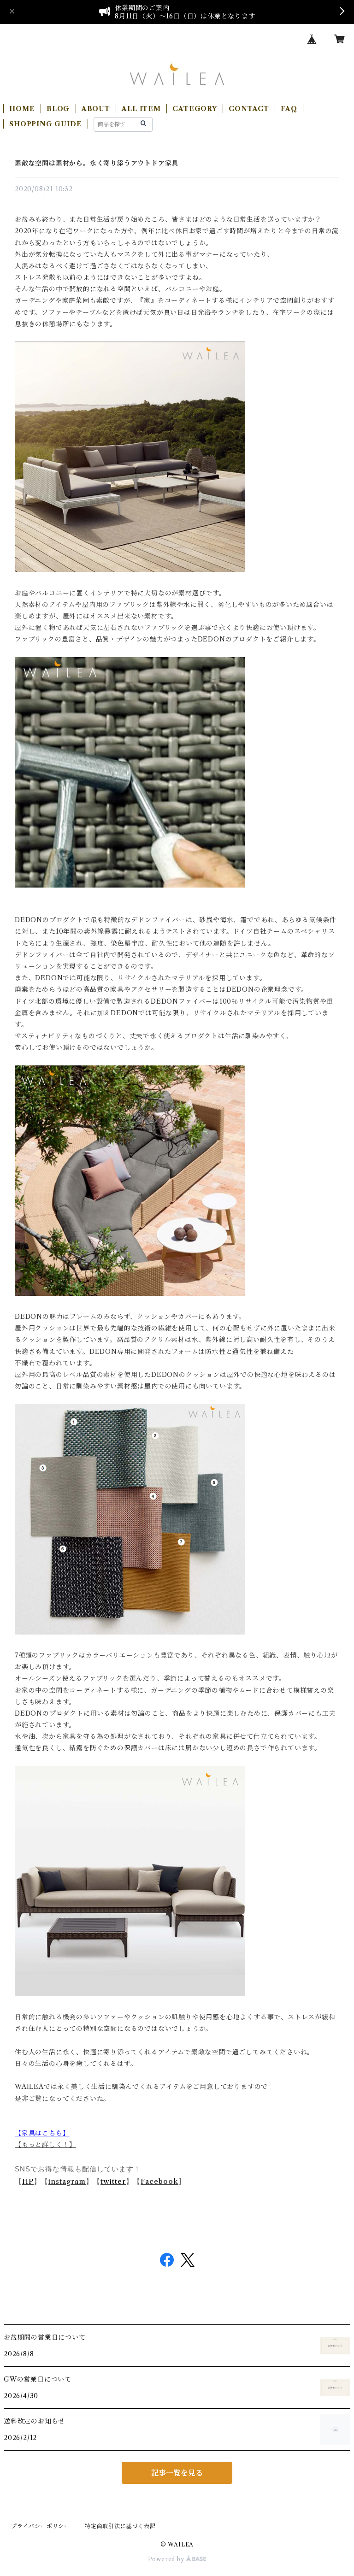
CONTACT (249, 109)
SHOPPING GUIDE (45, 124)
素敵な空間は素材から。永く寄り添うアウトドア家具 (97, 163)
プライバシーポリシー (41, 2526)
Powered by (167, 2559)
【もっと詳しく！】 (45, 2145)
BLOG (58, 109)
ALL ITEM (141, 109)
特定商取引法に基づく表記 (120, 2526)
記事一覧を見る (177, 2473)
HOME (22, 109)
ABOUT (96, 109)
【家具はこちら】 (42, 2133)
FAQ (289, 109)
